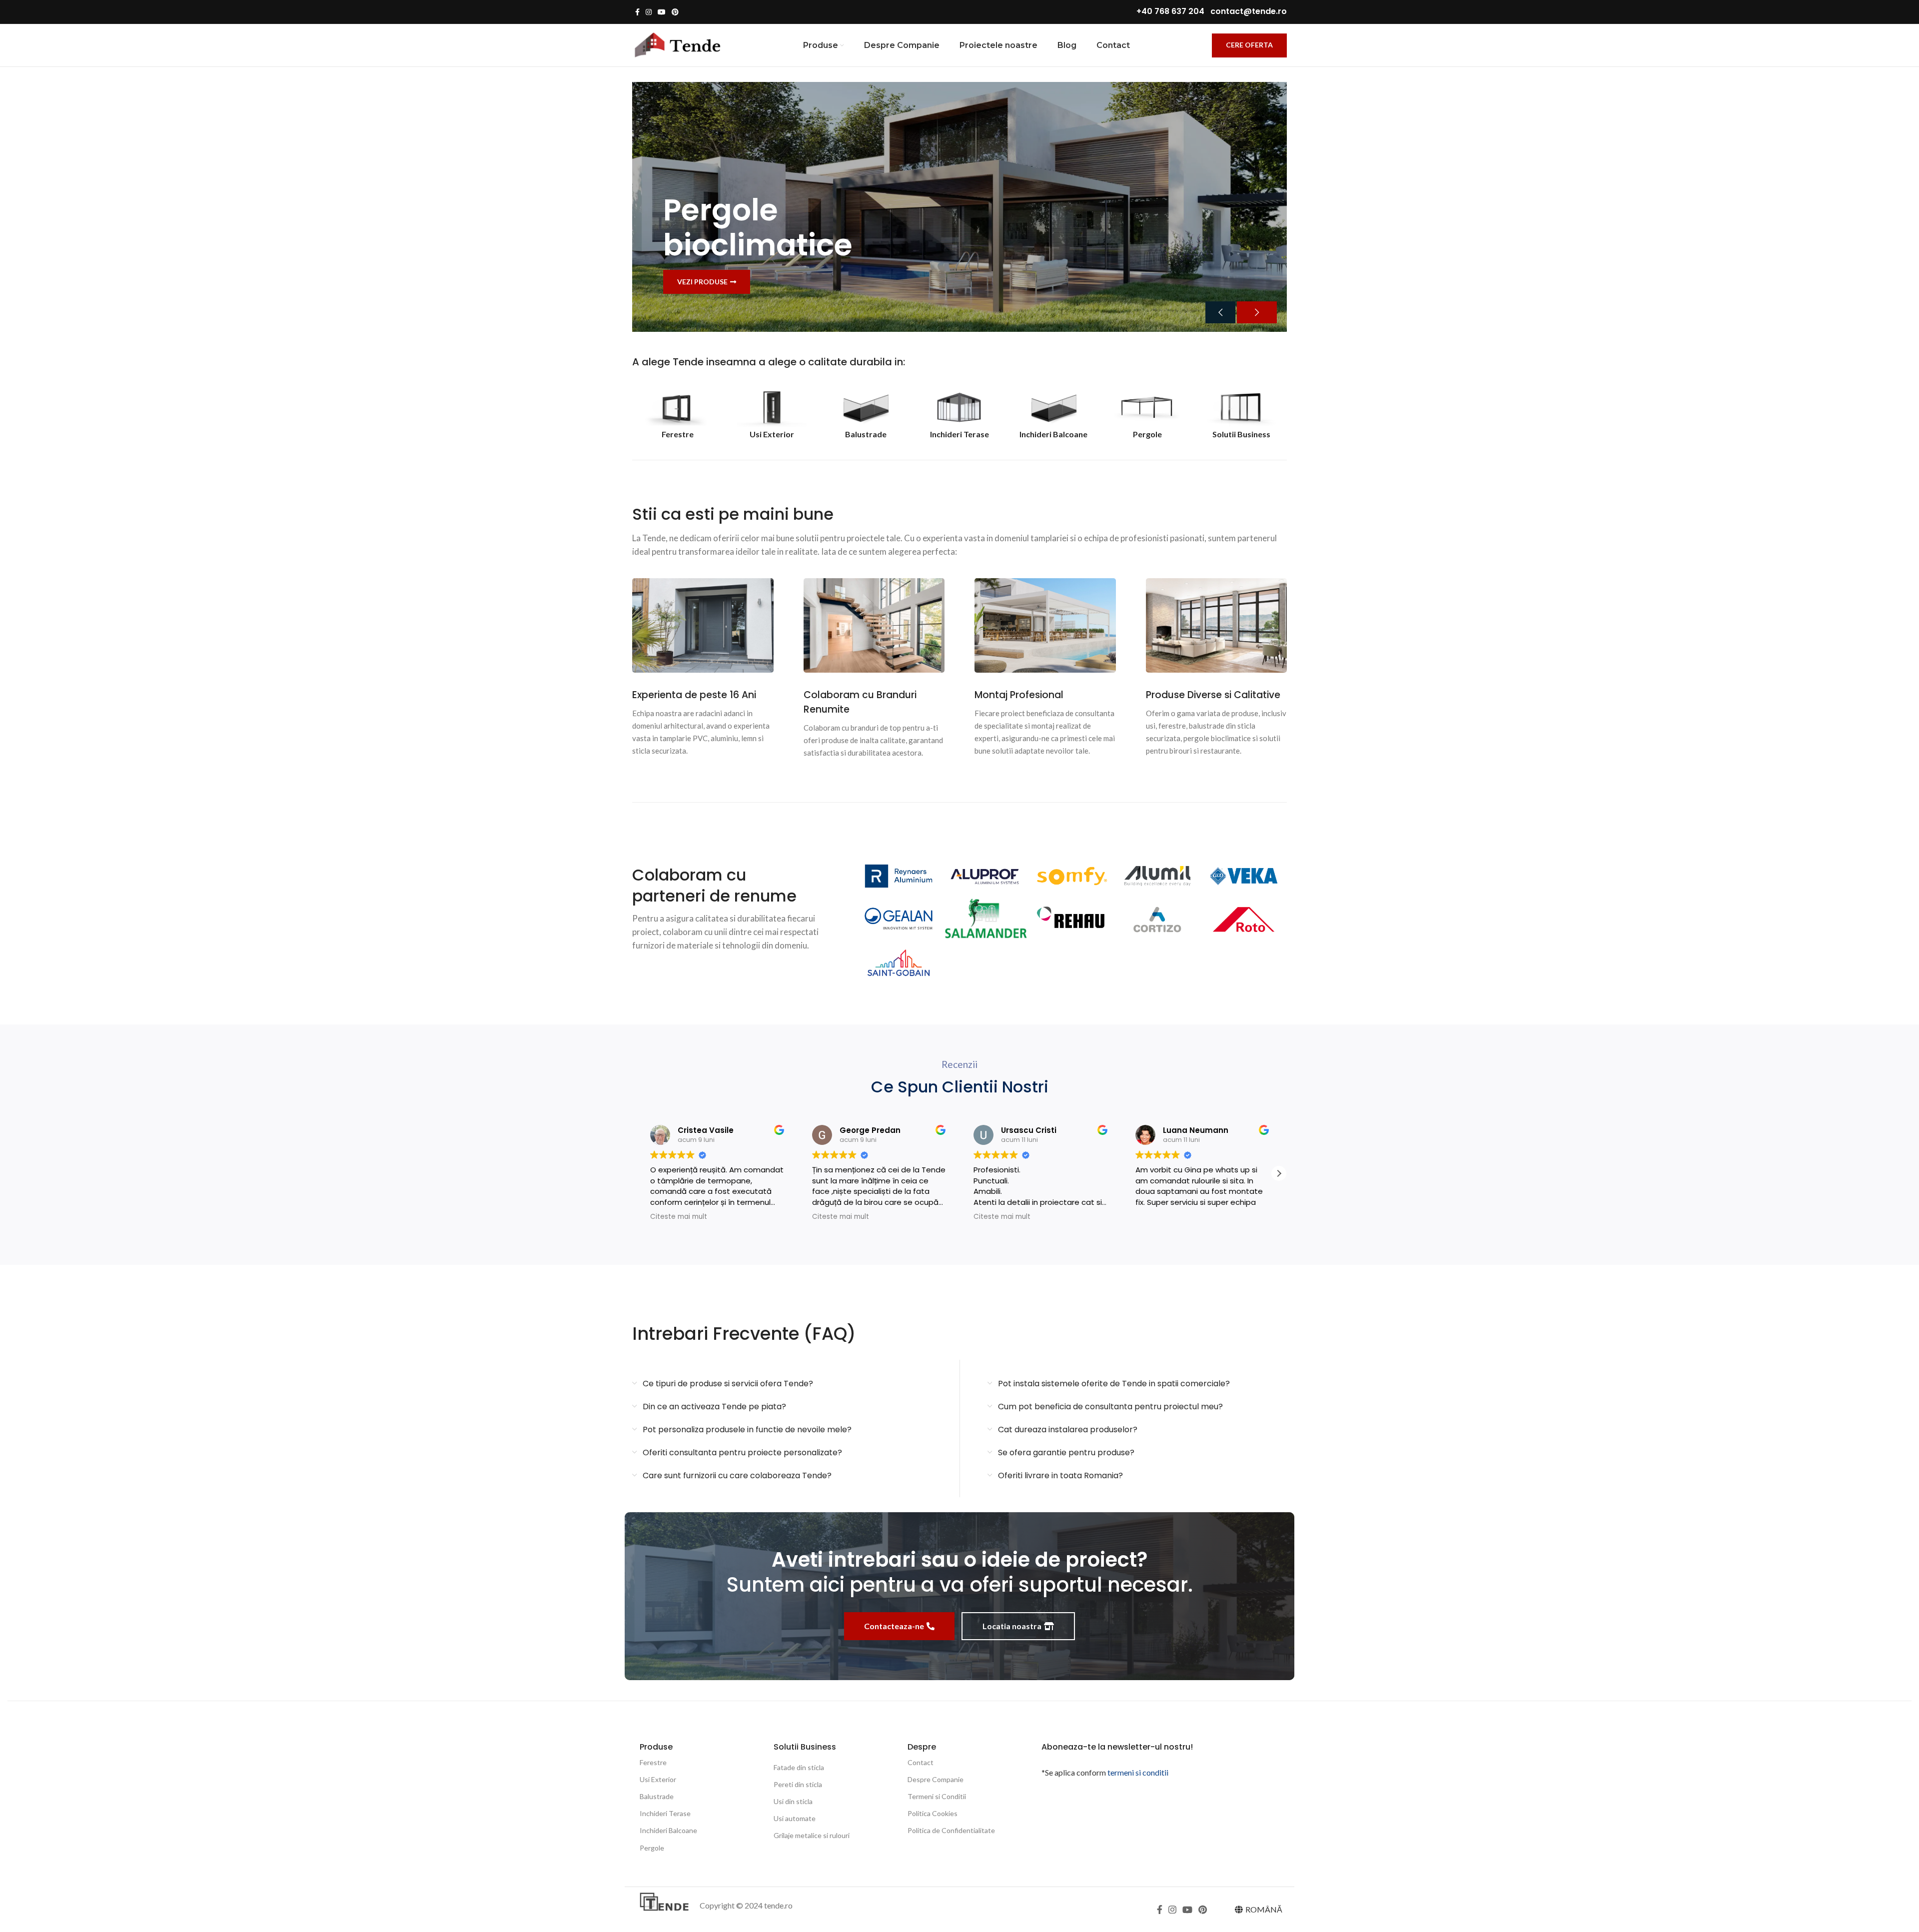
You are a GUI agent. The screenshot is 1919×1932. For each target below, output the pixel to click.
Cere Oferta (1249, 45)
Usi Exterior (658, 1779)
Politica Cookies (933, 1813)
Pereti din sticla (798, 1784)
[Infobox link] (678, 414)
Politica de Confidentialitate (951, 1830)
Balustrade (657, 1796)
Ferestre (653, 1762)
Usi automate (795, 1818)
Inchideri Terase (665, 1813)
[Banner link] (959, 207)
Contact (921, 1762)
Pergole (652, 1848)
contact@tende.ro (1249, 11)
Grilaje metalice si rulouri (812, 1835)
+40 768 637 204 (1170, 11)
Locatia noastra (1012, 1626)
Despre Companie (936, 1779)
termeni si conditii (1138, 1772)
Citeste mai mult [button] (679, 1217)
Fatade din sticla (799, 1767)
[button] (1279, 1173)
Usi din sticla (793, 1801)
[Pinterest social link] (675, 12)
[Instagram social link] (649, 12)
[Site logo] (677, 44)
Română (1264, 1909)
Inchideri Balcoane (668, 1830)
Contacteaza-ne (894, 1626)
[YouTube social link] (662, 12)
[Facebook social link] (637, 12)
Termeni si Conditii (937, 1796)
